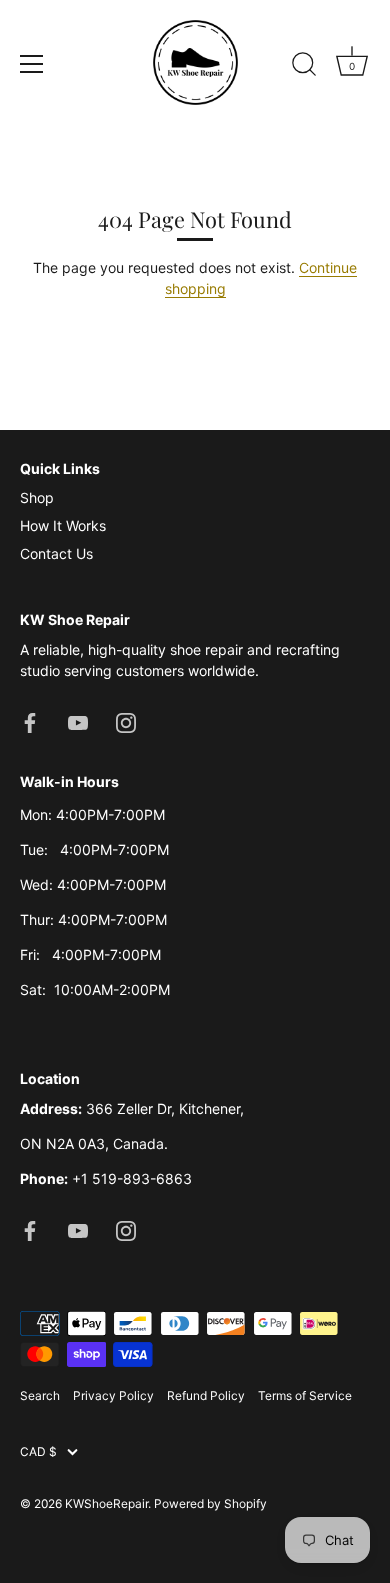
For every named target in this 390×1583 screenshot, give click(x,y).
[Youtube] (78, 721)
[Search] (304, 67)
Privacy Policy (113, 1395)
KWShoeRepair (106, 1503)
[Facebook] (30, 721)
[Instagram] (126, 721)
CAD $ (38, 1452)
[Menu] (32, 64)
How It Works (63, 525)
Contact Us (56, 553)
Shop (37, 497)
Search (40, 1395)
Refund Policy (206, 1395)
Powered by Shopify (210, 1503)
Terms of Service (305, 1395)
